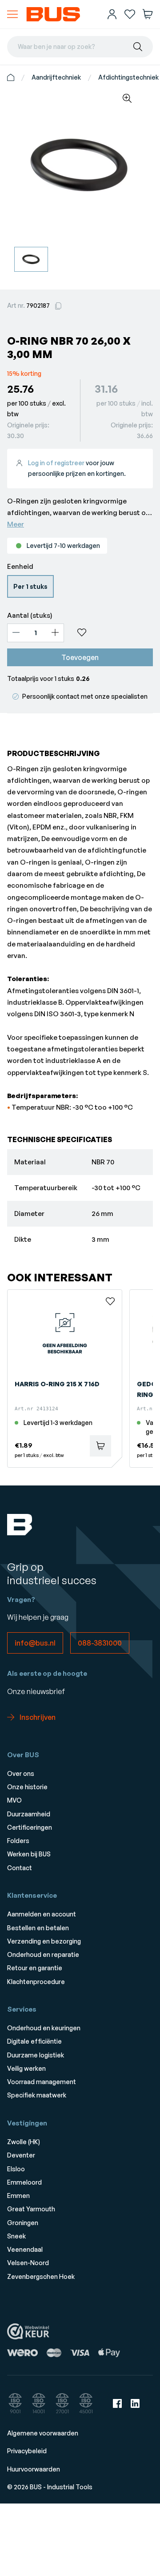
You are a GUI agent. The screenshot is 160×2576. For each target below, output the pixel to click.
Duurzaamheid (29, 1814)
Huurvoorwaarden (34, 2469)
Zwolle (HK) (24, 2142)
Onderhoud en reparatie (43, 1954)
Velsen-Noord (28, 2263)
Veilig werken (26, 2068)
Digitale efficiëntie (34, 2041)
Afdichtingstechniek (128, 77)
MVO (14, 1800)
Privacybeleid (27, 2451)
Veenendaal (25, 2249)
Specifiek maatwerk (37, 2095)
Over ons (21, 1773)
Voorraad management (42, 2082)
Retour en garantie (35, 1968)
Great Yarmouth (31, 2209)
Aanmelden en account (42, 1914)
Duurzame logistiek (36, 2055)
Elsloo (16, 2169)
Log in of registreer (56, 463)
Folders (18, 1841)
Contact (20, 1868)
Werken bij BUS (29, 1854)
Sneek (16, 2236)
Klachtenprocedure (36, 1982)
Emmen (18, 2196)
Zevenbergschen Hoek (41, 2276)
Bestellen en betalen (38, 1928)
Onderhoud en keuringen (44, 2028)
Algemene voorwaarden (43, 2433)
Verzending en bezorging (44, 1941)
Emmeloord (24, 2182)
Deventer (21, 2155)
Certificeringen (30, 1827)
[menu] (12, 14)
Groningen (23, 2223)
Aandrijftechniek (56, 77)
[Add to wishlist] (112, 632)
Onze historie (27, 1787)
